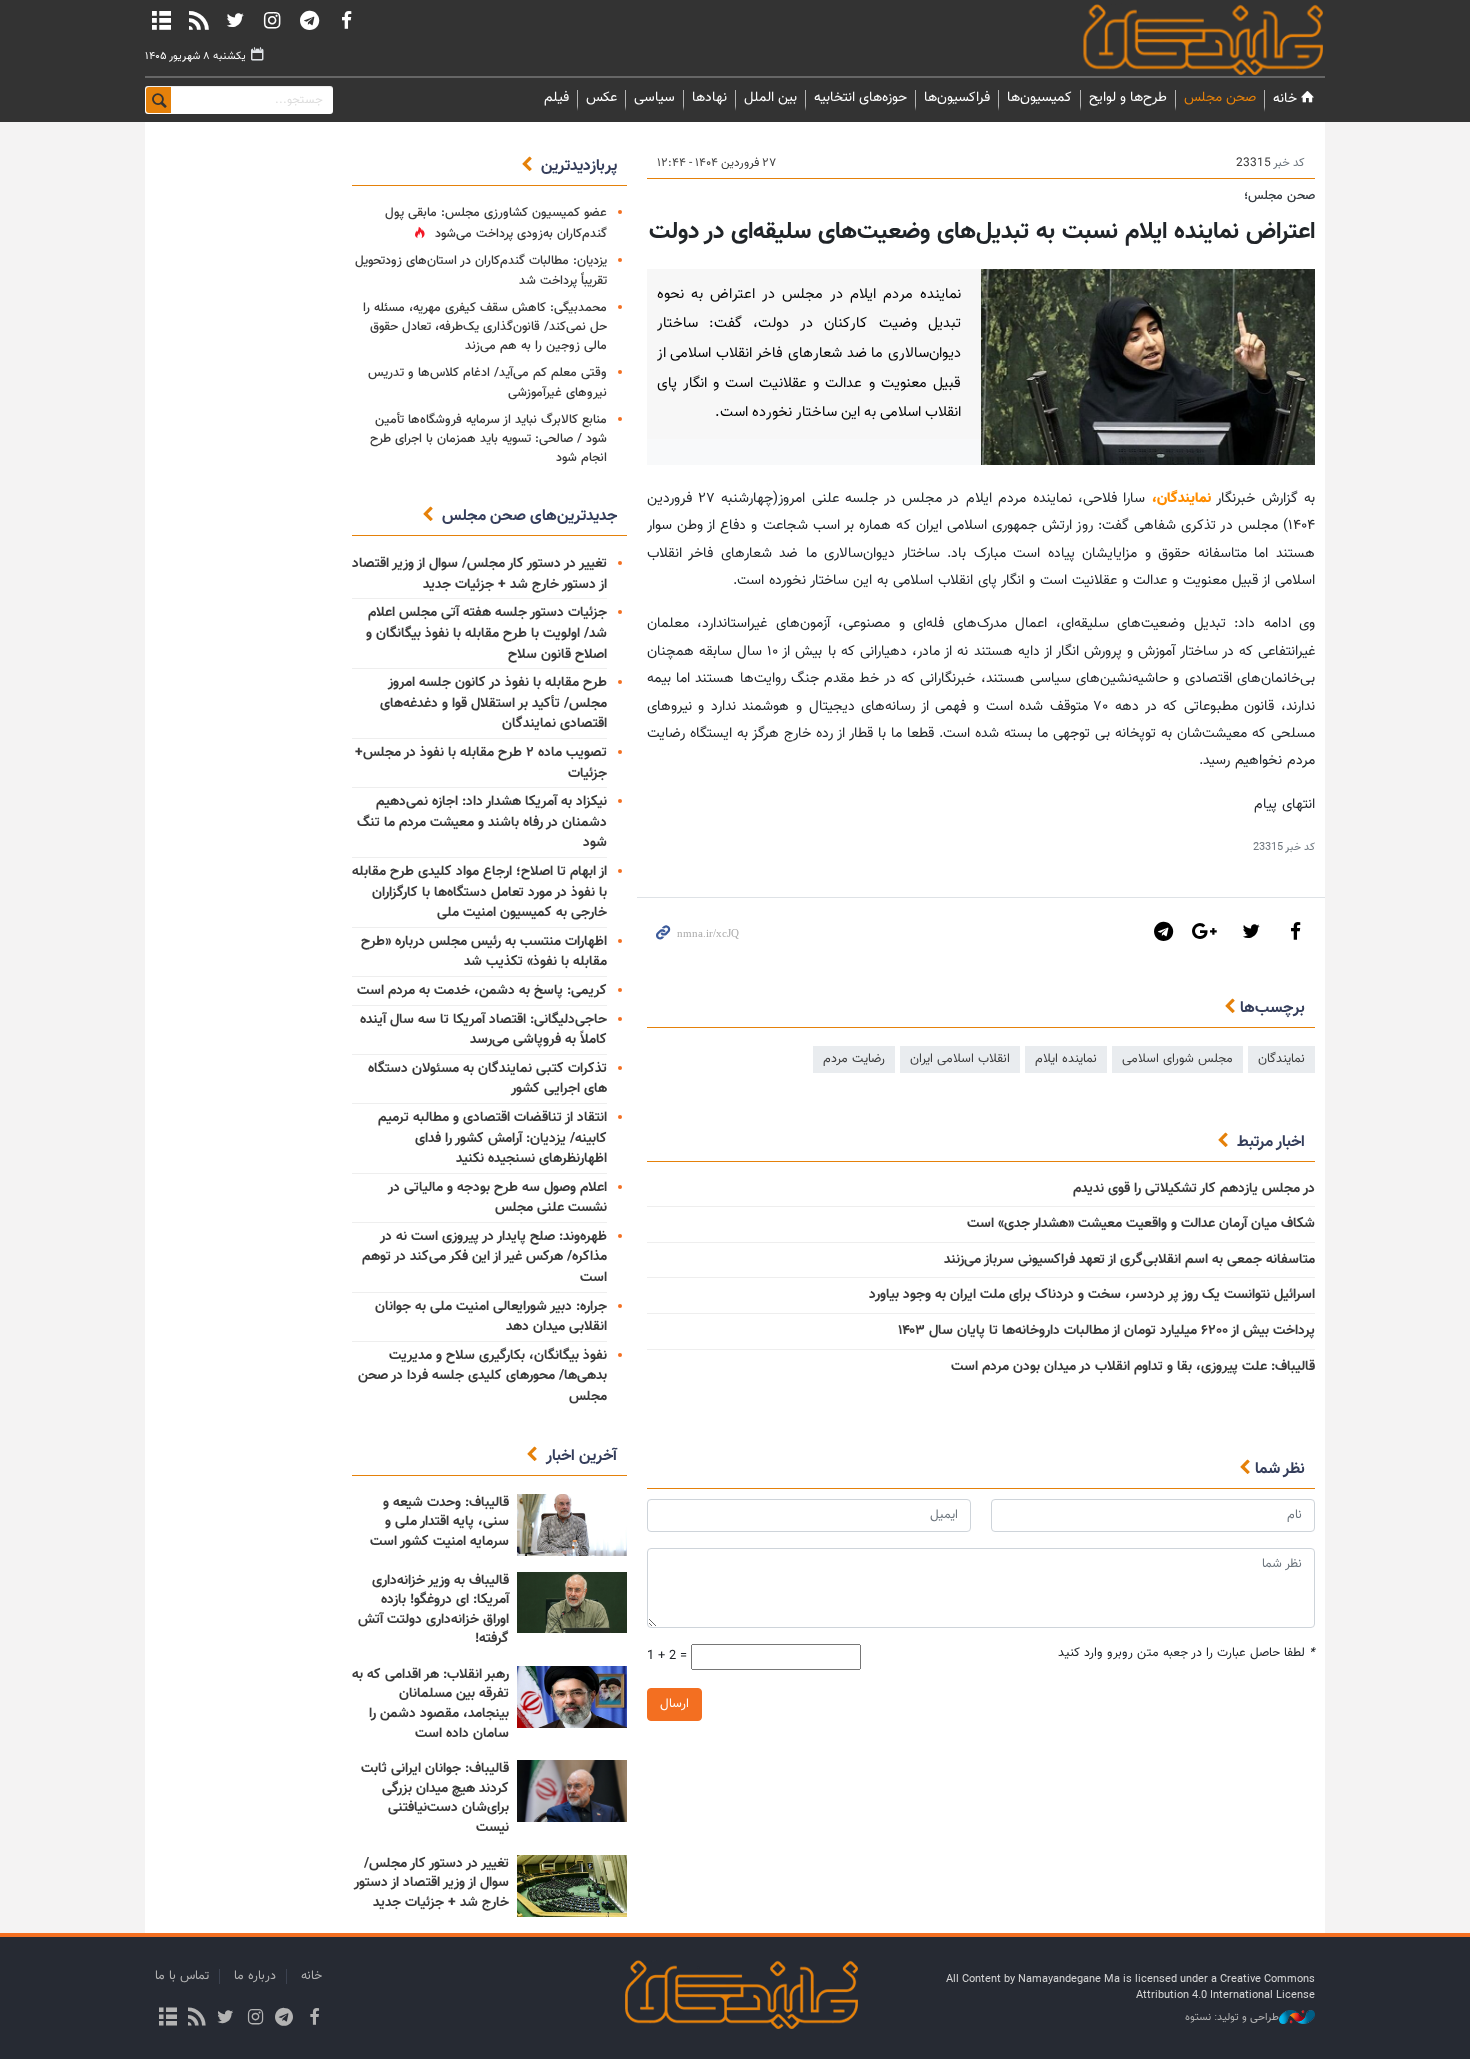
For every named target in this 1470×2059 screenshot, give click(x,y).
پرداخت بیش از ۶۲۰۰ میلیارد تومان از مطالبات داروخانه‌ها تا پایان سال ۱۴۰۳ (1106, 1331)
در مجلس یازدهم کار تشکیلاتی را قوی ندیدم (1192, 1189)
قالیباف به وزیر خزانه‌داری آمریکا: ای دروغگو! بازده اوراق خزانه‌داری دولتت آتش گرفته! (433, 1610)
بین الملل (770, 98)
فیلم (556, 98)
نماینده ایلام (1066, 1059)
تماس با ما (182, 1976)
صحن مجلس (1220, 98)
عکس (601, 98)
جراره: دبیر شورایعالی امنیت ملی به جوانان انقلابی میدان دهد (491, 1317)
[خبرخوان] (198, 20)
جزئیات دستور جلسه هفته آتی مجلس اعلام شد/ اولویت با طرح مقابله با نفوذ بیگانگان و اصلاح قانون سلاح (486, 633)
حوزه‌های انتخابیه (860, 98)
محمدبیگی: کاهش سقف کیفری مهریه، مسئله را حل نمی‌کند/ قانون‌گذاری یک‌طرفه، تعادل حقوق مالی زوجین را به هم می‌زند (485, 327)
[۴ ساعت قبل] (572, 1525)
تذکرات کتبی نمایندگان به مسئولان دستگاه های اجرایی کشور (487, 1079)
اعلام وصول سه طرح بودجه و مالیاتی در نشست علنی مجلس (497, 1198)
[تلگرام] (309, 20)
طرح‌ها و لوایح (1128, 98)
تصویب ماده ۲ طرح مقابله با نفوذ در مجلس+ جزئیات (481, 763)
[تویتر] (235, 20)
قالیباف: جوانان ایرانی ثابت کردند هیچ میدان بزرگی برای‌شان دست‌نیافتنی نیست (435, 1798)
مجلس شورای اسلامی (1177, 1059)
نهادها (709, 98)
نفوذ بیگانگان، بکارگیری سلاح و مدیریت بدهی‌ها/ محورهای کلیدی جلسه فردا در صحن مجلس (482, 1376)
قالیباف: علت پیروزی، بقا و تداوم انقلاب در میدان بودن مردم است (1133, 1367)
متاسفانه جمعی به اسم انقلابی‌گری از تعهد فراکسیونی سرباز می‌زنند (1129, 1260)
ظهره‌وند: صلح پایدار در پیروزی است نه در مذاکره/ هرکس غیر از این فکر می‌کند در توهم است (484, 1257)
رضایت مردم (854, 1059)
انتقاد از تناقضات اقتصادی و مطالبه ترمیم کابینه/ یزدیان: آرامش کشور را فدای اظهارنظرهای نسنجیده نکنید (492, 1138)
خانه (1285, 98)
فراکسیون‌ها (957, 98)
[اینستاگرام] (272, 20)
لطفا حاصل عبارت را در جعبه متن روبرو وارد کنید (1186, 1653)
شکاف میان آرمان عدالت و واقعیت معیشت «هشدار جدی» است (1141, 1224)
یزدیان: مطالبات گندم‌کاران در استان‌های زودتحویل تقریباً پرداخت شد (481, 270)
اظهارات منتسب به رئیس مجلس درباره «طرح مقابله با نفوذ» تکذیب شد (484, 952)
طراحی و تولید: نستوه (1232, 2018)
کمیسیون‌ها (1039, 98)
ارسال (674, 1704)
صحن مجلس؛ (1279, 196)
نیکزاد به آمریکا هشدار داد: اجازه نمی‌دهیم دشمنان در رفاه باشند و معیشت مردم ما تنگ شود (482, 822)
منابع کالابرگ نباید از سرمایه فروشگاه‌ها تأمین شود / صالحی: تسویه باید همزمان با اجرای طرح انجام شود (488, 439)
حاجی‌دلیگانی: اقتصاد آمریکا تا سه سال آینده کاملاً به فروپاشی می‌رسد (483, 1030)
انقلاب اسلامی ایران (960, 1059)
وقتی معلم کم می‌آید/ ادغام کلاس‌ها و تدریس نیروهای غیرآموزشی (487, 382)
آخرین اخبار (581, 1456)
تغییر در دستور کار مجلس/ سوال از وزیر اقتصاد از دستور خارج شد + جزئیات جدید (479, 574)
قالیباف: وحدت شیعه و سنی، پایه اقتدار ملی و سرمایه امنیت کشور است (439, 1522)
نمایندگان (1175, 39)
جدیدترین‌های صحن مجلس (529, 516)
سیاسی (654, 98)
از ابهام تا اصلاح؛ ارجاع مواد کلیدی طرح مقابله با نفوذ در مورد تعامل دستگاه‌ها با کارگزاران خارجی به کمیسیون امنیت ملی (479, 892)
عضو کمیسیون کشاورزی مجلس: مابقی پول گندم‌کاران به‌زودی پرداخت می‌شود (496, 223)
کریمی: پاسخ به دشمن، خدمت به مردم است (482, 991)
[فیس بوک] (346, 20)
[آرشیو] (161, 20)
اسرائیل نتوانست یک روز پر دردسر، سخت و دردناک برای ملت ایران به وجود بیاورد (1092, 1295)
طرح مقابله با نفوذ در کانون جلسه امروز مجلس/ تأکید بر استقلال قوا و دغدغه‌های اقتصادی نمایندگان (493, 703)
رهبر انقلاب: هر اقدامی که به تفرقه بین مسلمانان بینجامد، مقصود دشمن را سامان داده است (430, 1704)
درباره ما (255, 1976)
